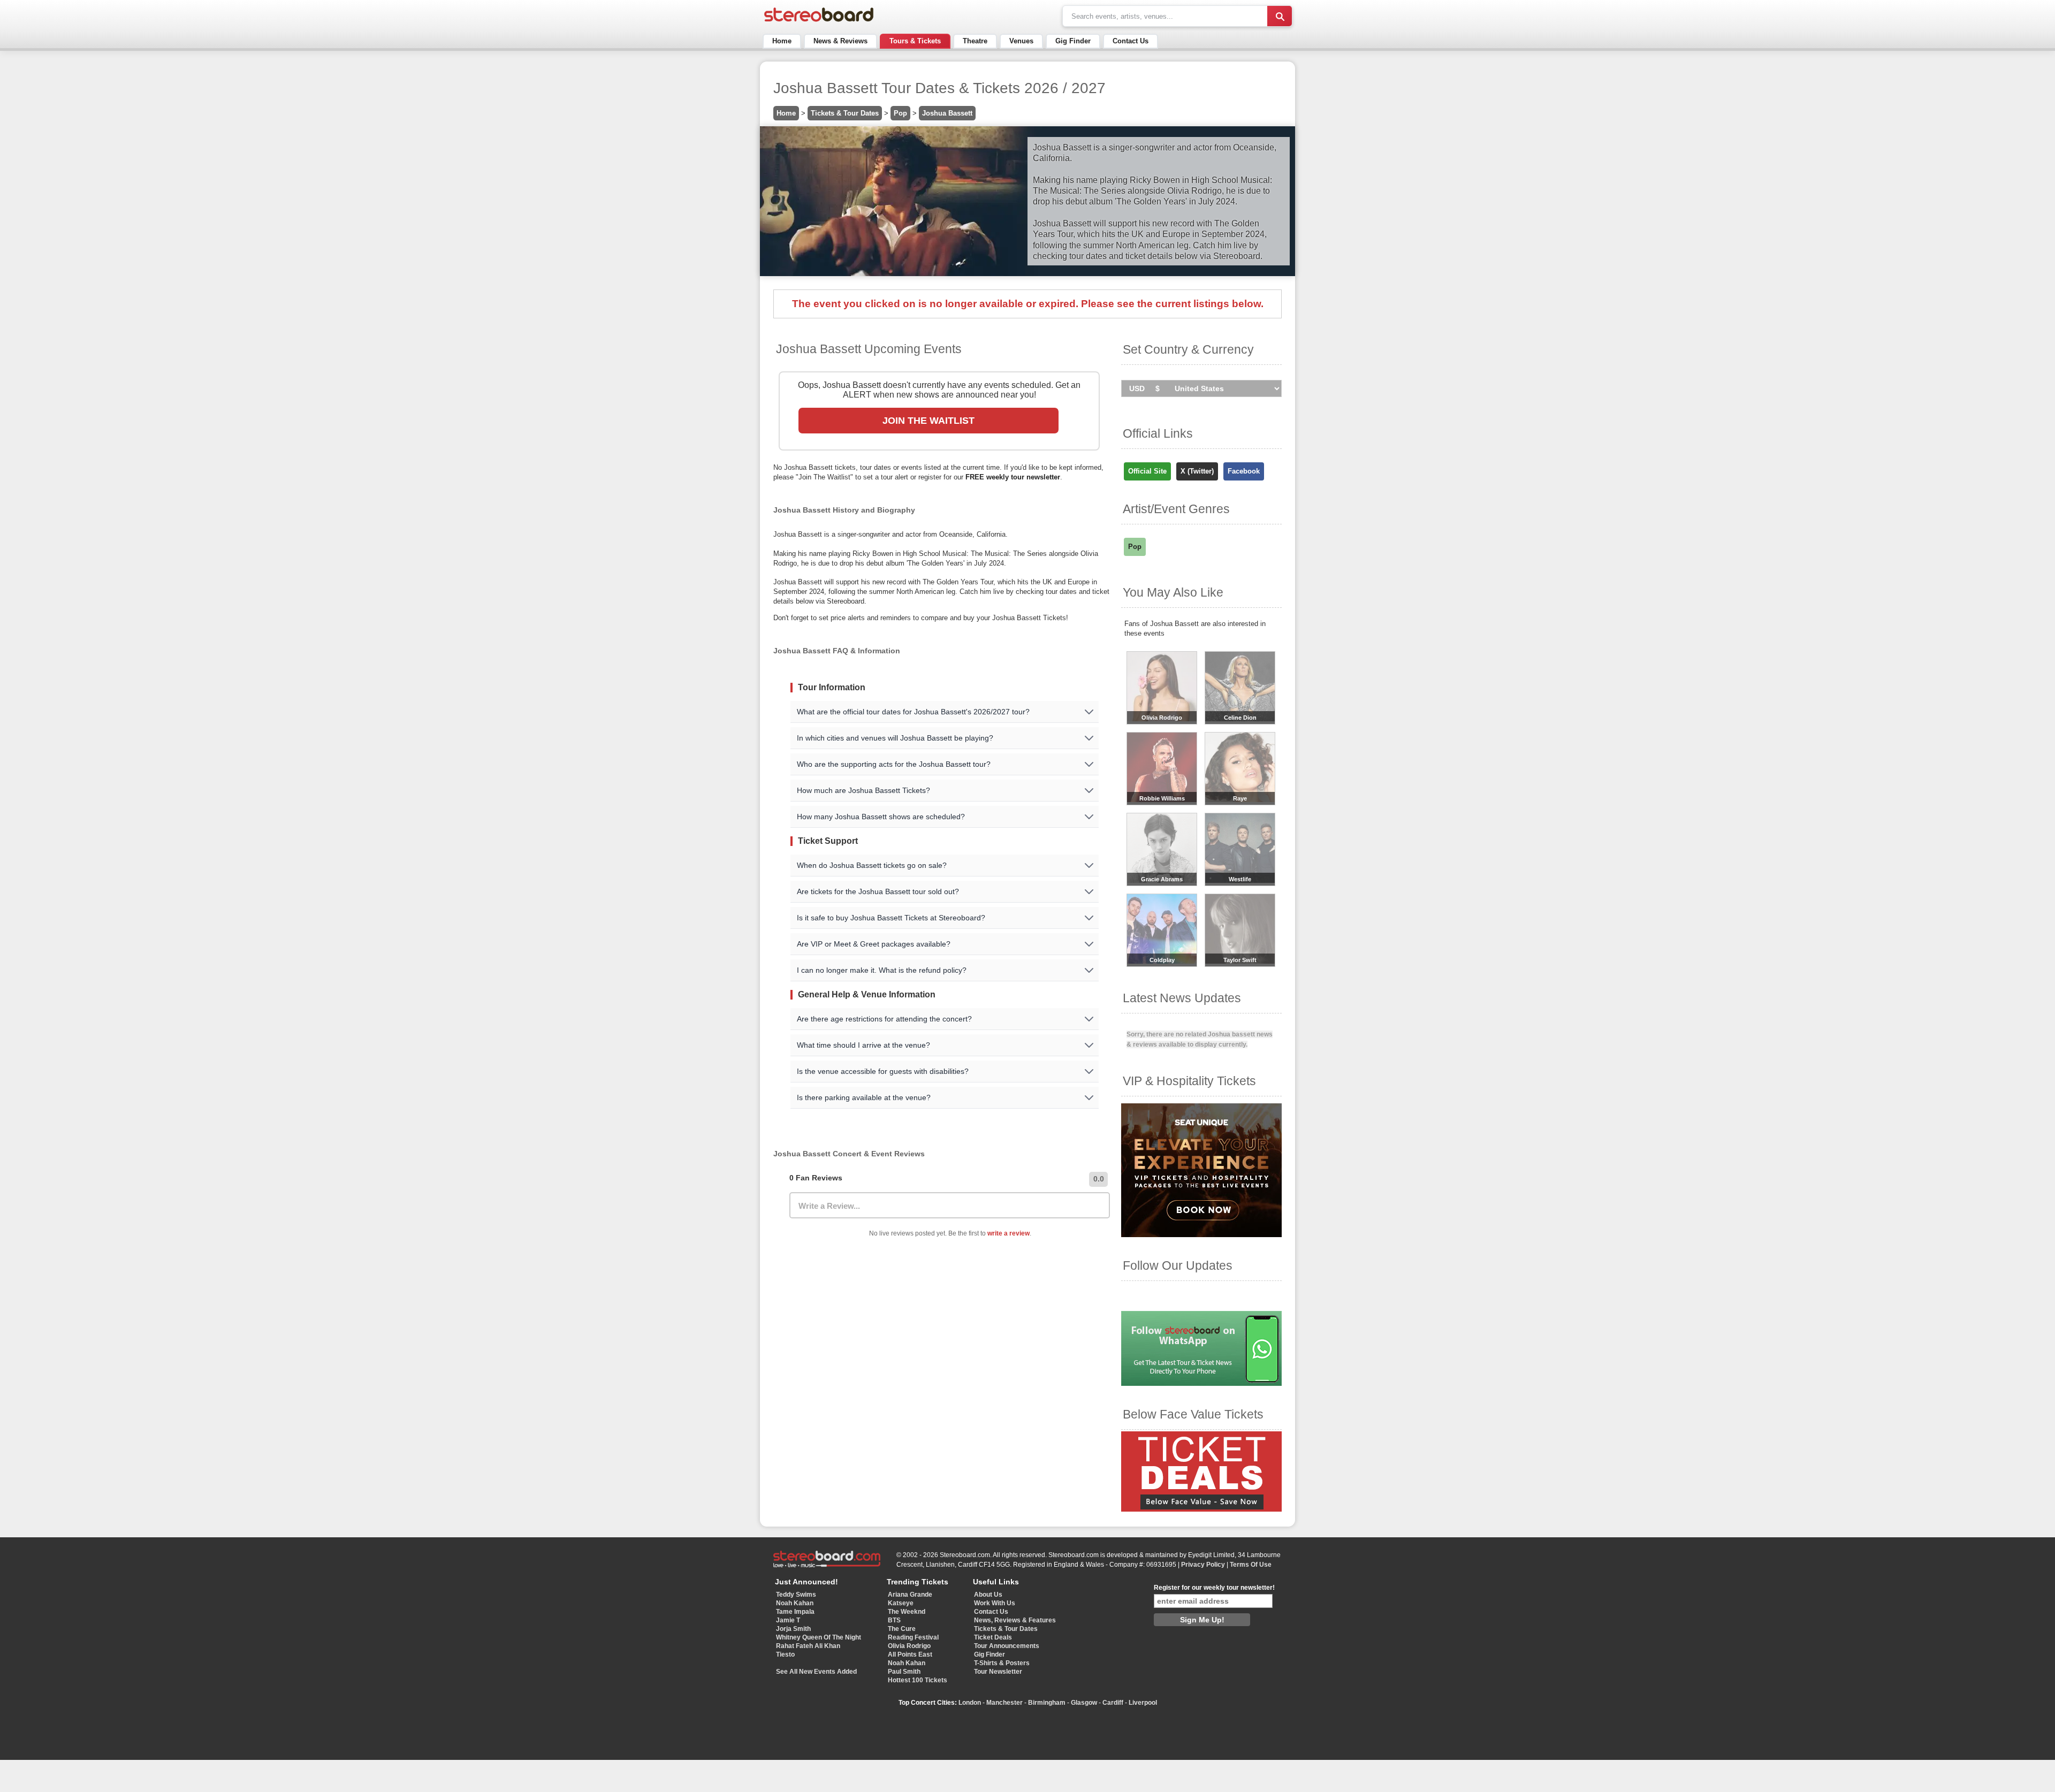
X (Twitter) (1197, 471)
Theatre (975, 41)
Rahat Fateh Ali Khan (808, 1646)
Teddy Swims (796, 1595)
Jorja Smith (793, 1629)
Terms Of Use (1251, 1565)
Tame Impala (795, 1612)
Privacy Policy (1203, 1565)
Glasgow (1084, 1703)
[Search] (1280, 16)
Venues (1021, 41)
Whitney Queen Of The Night (819, 1637)
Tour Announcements (1007, 1646)
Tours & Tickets (915, 41)
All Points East (910, 1654)
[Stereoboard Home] (819, 22)
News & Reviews (840, 41)
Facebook (1244, 471)
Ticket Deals (993, 1637)
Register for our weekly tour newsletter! (1214, 1588)
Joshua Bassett (947, 113)
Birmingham (1047, 1703)
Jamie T (788, 1620)
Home (782, 41)
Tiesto (785, 1654)
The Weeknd (907, 1612)
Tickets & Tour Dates (845, 113)
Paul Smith (904, 1672)
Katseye (901, 1603)
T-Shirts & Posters (1002, 1663)
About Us (988, 1595)
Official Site (1147, 471)
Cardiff (1113, 1703)
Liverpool (1143, 1703)
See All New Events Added (816, 1672)
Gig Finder (1073, 41)
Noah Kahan (795, 1603)
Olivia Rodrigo (909, 1646)
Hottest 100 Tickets (918, 1680)
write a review (1009, 1233)
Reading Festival (913, 1637)
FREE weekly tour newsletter (1013, 477)
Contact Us (1131, 41)
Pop (900, 113)
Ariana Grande (910, 1595)
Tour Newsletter (998, 1672)
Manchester (1004, 1703)
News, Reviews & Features (1015, 1620)
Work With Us (995, 1603)
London (970, 1703)
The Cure (902, 1629)
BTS (894, 1620)
